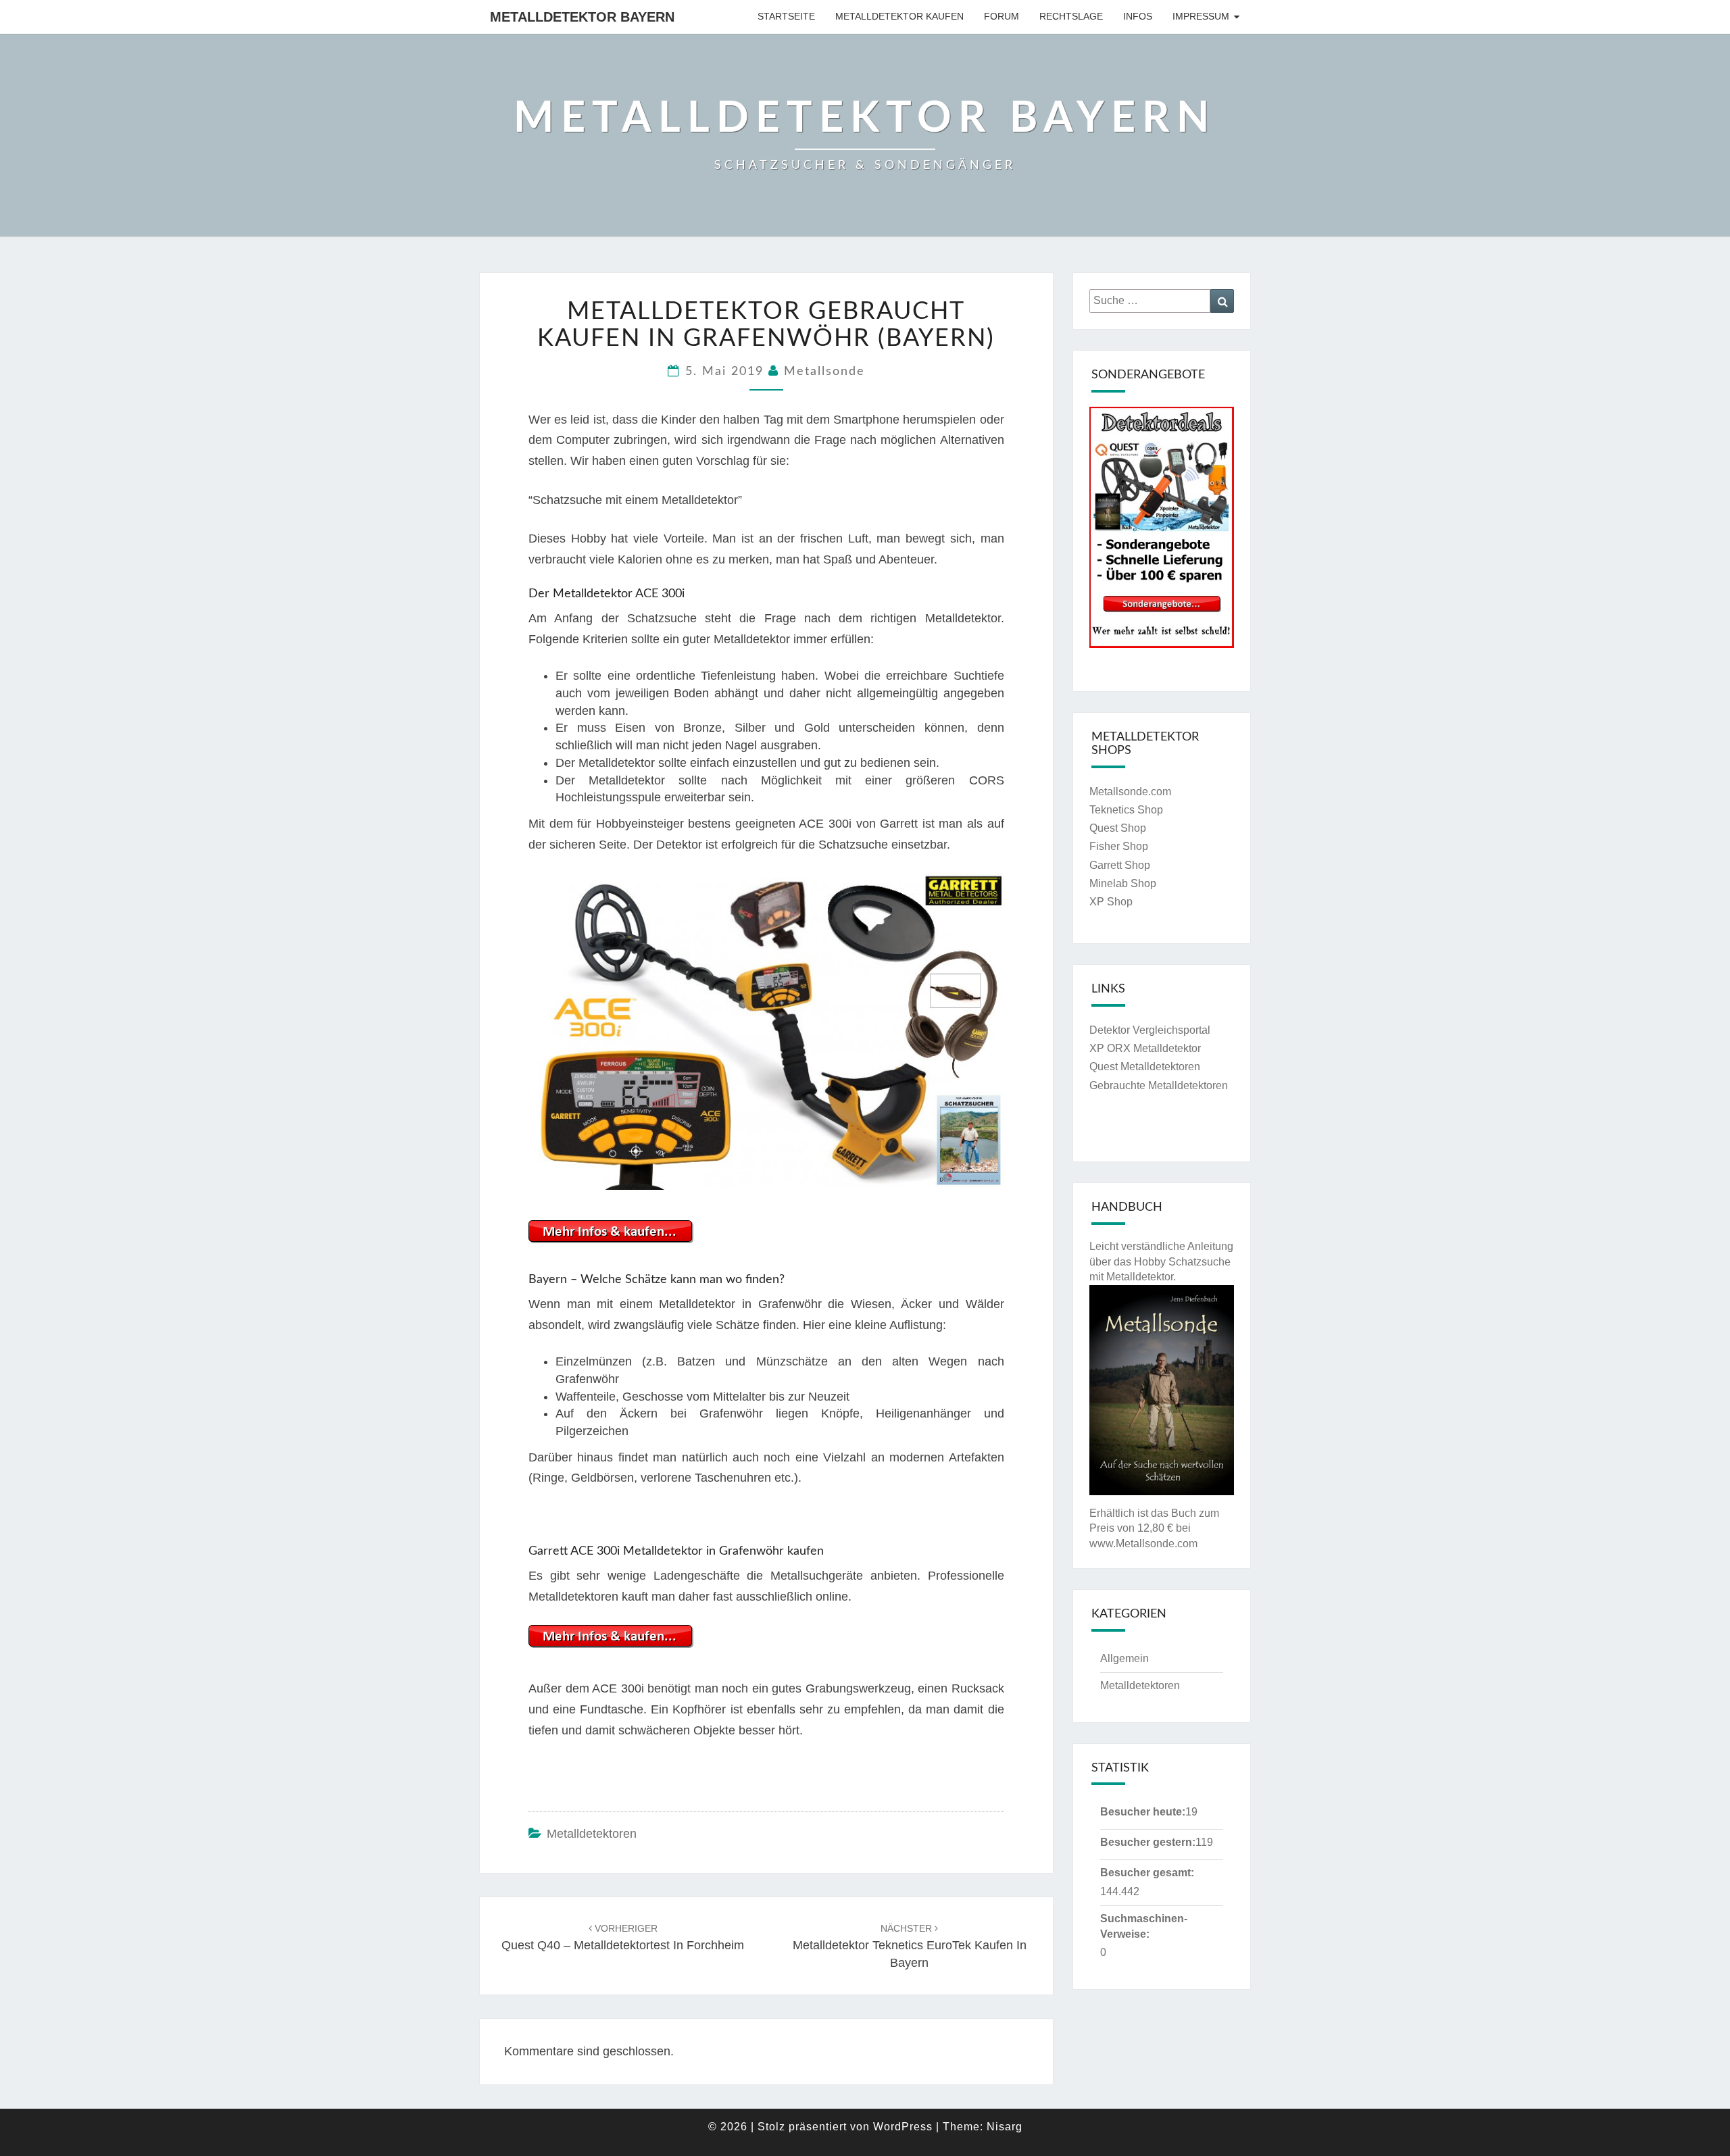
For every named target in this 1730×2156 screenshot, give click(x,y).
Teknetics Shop (1126, 810)
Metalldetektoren (592, 1834)
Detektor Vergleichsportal (1150, 1030)
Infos (1138, 16)
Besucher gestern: (1148, 1842)
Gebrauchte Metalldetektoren (1159, 1085)
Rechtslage (1071, 16)
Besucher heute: (1143, 1812)
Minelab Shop (1123, 883)
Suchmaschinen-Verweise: (1144, 1926)
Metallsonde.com (1130, 792)
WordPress (903, 2127)
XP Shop (1111, 902)
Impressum (1201, 16)
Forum (1002, 16)
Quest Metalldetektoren (1145, 1067)
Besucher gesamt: (1147, 1873)
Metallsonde (824, 372)
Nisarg (1005, 2127)
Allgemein (1124, 1658)
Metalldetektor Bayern (582, 17)
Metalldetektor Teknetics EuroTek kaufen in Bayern (910, 1946)
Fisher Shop (1119, 846)
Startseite (786, 16)
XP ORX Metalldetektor (1145, 1048)
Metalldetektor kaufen (899, 16)
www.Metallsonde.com (1143, 1544)
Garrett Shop (1120, 865)
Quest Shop (1118, 828)
